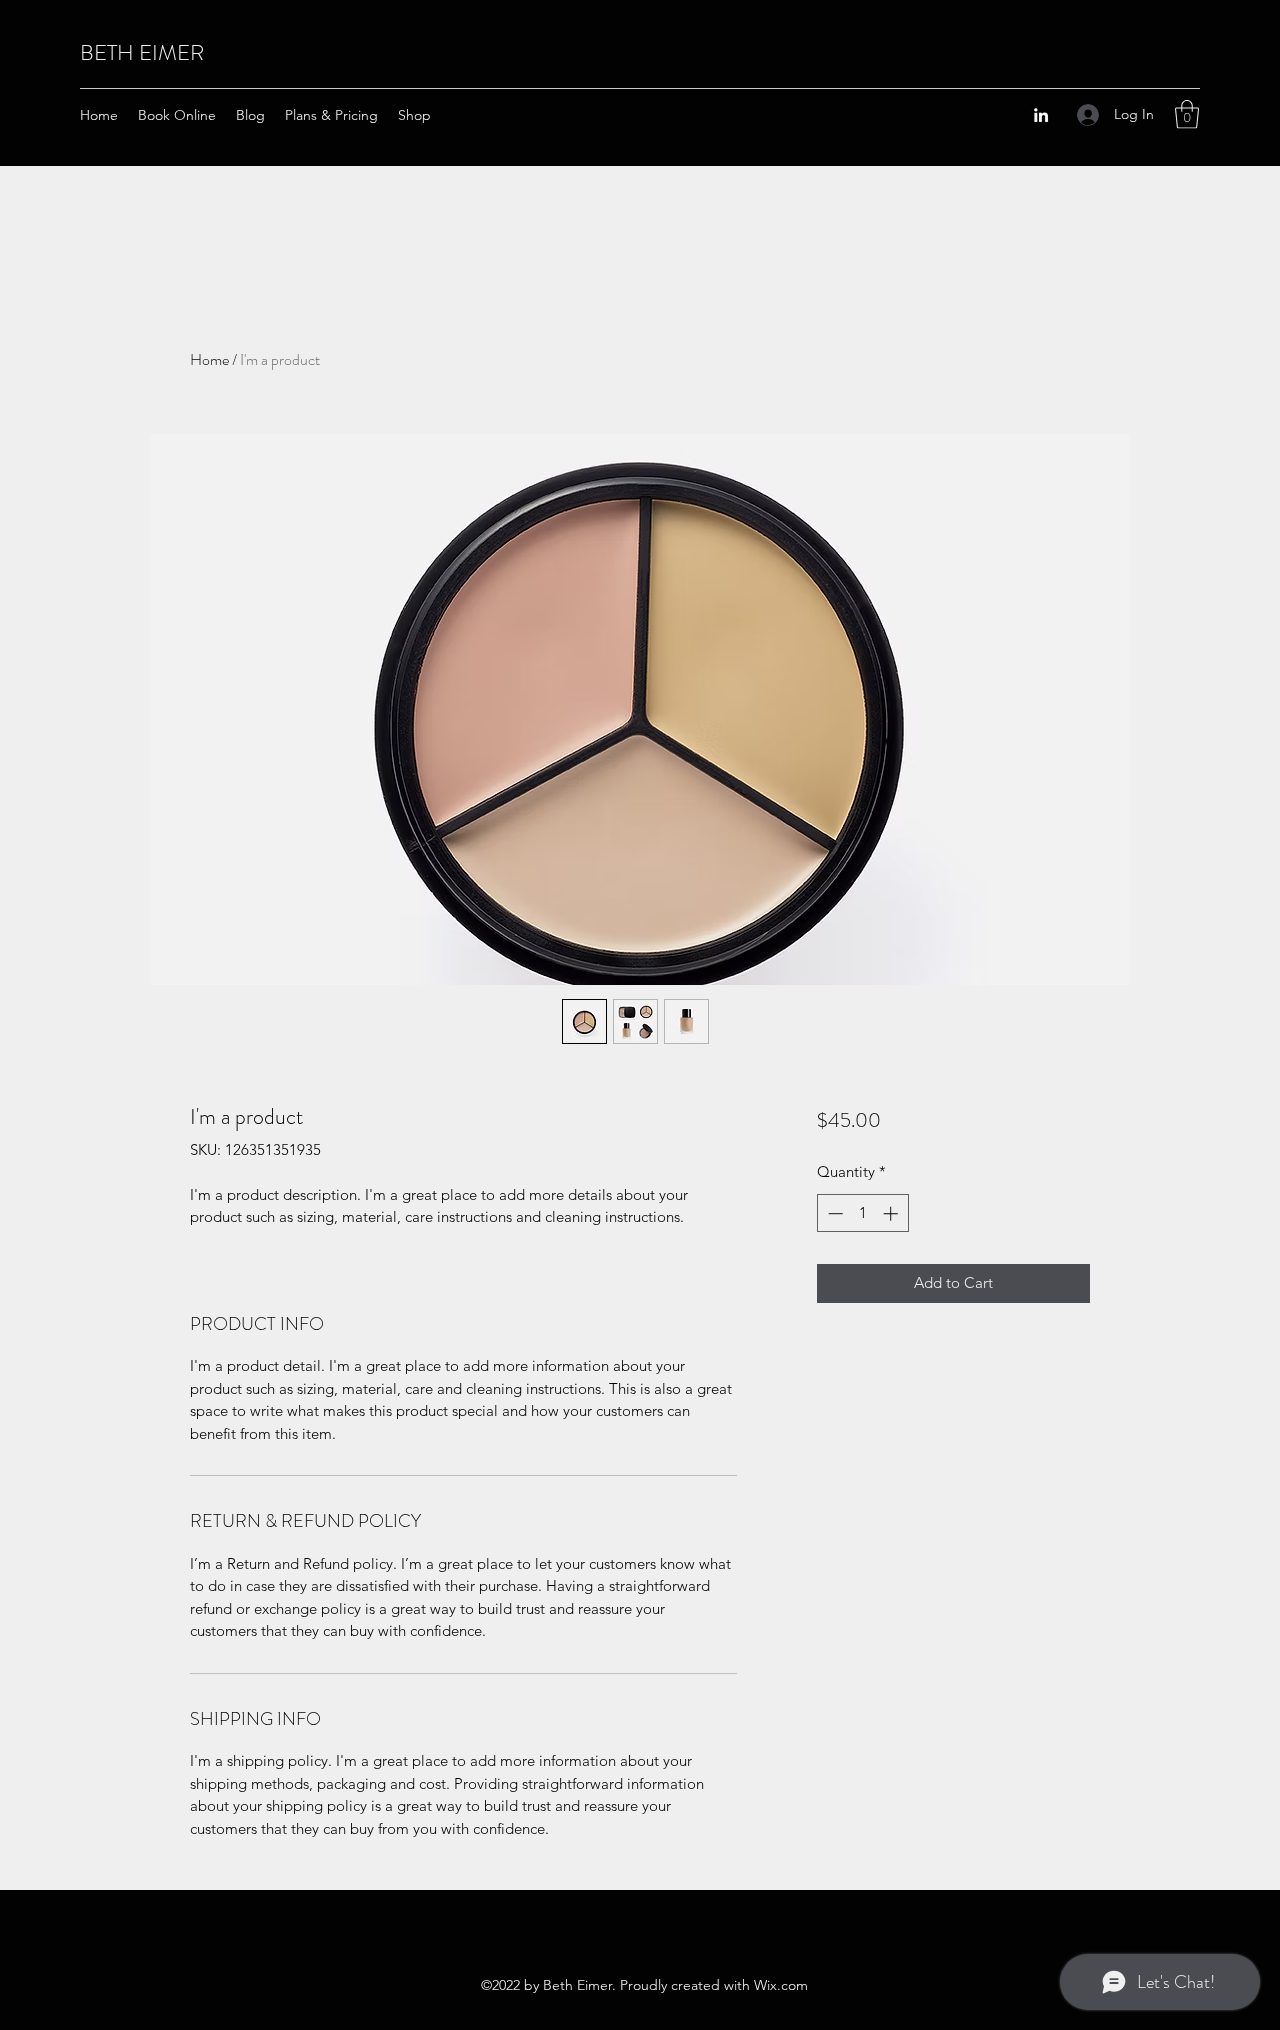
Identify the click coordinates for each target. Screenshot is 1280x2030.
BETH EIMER (142, 52)
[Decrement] (833, 1213)
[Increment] (892, 1213)
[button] (1187, 114)
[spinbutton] (862, 1213)
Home (209, 359)
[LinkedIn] (1041, 115)
